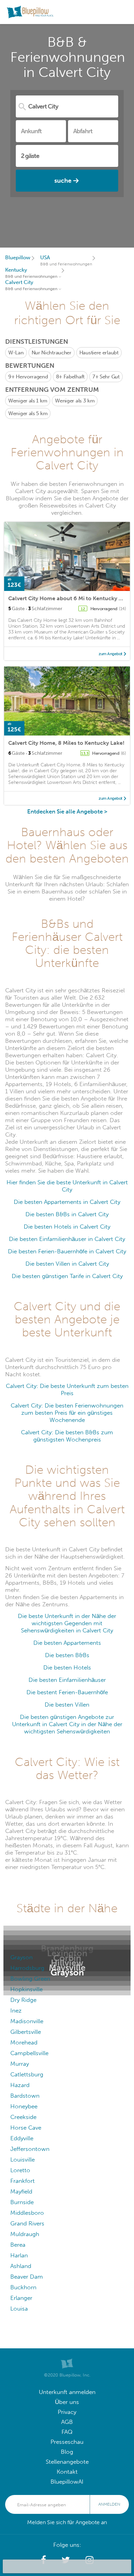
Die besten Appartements (67, 1643)
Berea (18, 2245)
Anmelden (109, 2504)
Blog (67, 2452)
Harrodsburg (27, 1968)
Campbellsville (29, 2053)
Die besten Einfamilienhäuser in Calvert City (67, 1239)
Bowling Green (30, 1979)
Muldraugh (25, 2234)
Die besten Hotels (67, 1668)
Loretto (20, 2170)
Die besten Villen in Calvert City (67, 1264)
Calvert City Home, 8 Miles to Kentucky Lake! (66, 743)
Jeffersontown (30, 2149)
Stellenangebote (67, 2462)
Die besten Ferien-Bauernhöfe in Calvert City (67, 1251)
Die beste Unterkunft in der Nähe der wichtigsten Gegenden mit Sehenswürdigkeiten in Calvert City (67, 1623)
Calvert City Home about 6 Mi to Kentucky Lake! (70, 598)
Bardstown (25, 2096)
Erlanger (21, 2298)
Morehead (24, 2043)
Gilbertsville (26, 2032)
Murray (20, 2064)
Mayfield (21, 2192)
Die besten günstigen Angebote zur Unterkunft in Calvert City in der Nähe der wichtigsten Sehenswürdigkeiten (67, 1724)
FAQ (67, 2432)
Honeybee (24, 2106)
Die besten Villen (67, 1705)
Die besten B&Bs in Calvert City (67, 1214)
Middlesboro (27, 2213)
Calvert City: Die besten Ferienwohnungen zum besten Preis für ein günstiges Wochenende (67, 1413)
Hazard (20, 2085)
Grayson (21, 1957)
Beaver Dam (27, 2277)
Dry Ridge (23, 2000)
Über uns (67, 2402)
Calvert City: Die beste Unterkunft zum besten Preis (67, 1390)
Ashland (21, 2266)
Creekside (23, 2117)
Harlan (19, 2255)
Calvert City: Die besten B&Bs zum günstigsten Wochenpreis (67, 1436)
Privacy (67, 2412)
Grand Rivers (27, 2224)
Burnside (22, 2202)
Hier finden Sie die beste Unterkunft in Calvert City (67, 1186)
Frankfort (23, 2181)
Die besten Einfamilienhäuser (67, 1680)
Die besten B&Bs (67, 1655)
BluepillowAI (67, 2482)
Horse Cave (26, 2128)
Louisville (23, 2160)
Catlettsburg (27, 2075)
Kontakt (67, 2472)
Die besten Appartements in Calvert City (67, 1202)
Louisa (19, 2309)
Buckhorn (23, 2287)
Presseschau (67, 2442)
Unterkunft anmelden (67, 2392)
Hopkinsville (26, 1989)
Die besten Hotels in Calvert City (67, 1227)
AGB (67, 2422)
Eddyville (22, 2138)
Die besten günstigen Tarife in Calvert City (67, 1276)
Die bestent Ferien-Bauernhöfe (67, 1692)
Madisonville (27, 2021)
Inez (16, 2011)
